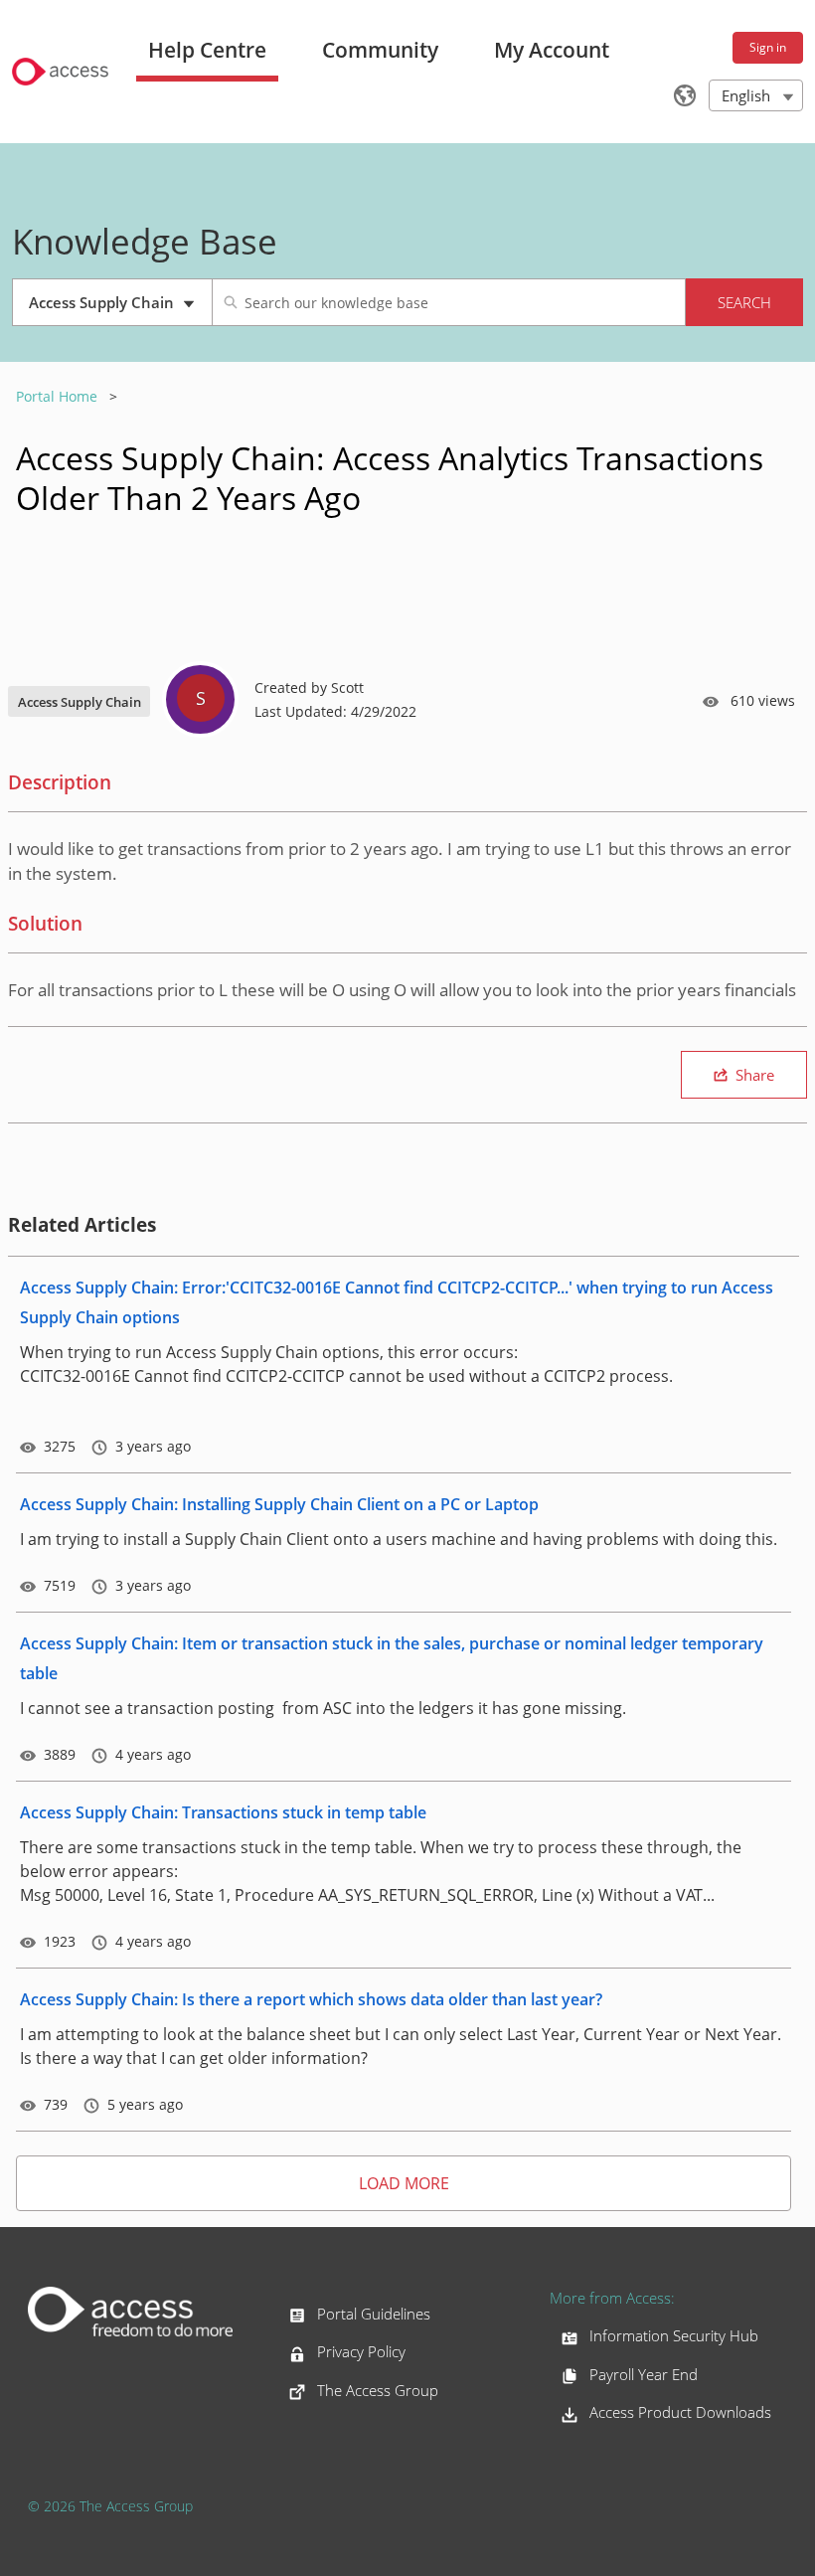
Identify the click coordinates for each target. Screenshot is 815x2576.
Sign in (768, 47)
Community (380, 50)
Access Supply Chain (113, 309)
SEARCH (744, 302)
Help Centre (207, 50)
